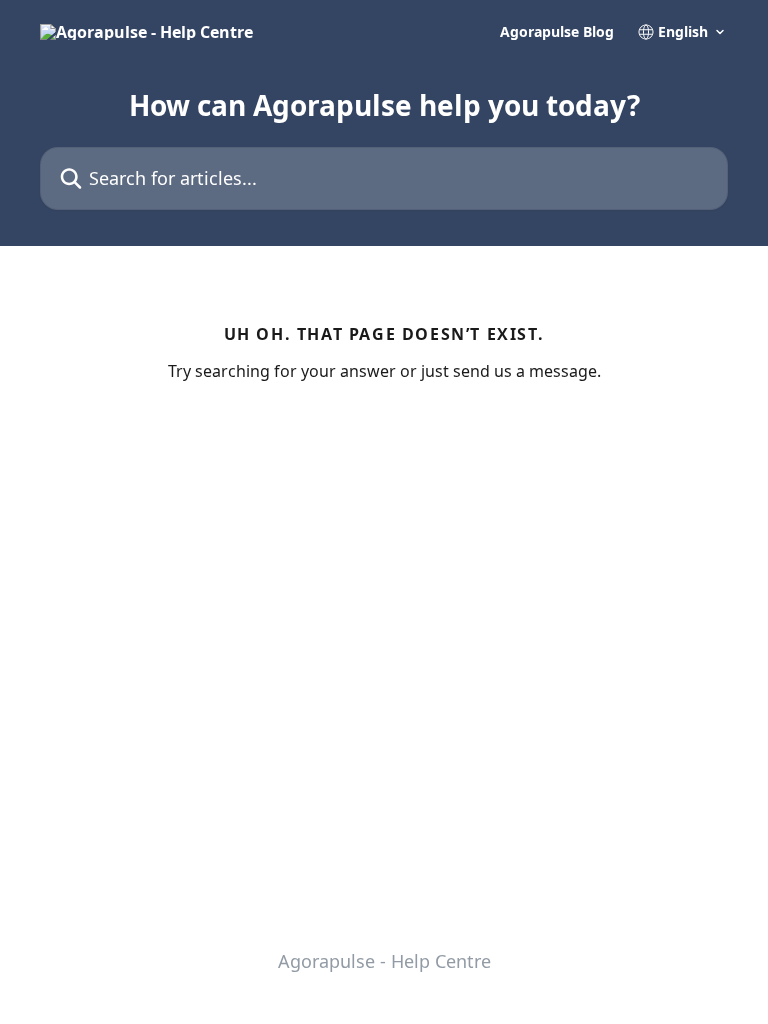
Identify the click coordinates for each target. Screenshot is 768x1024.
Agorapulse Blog (557, 32)
